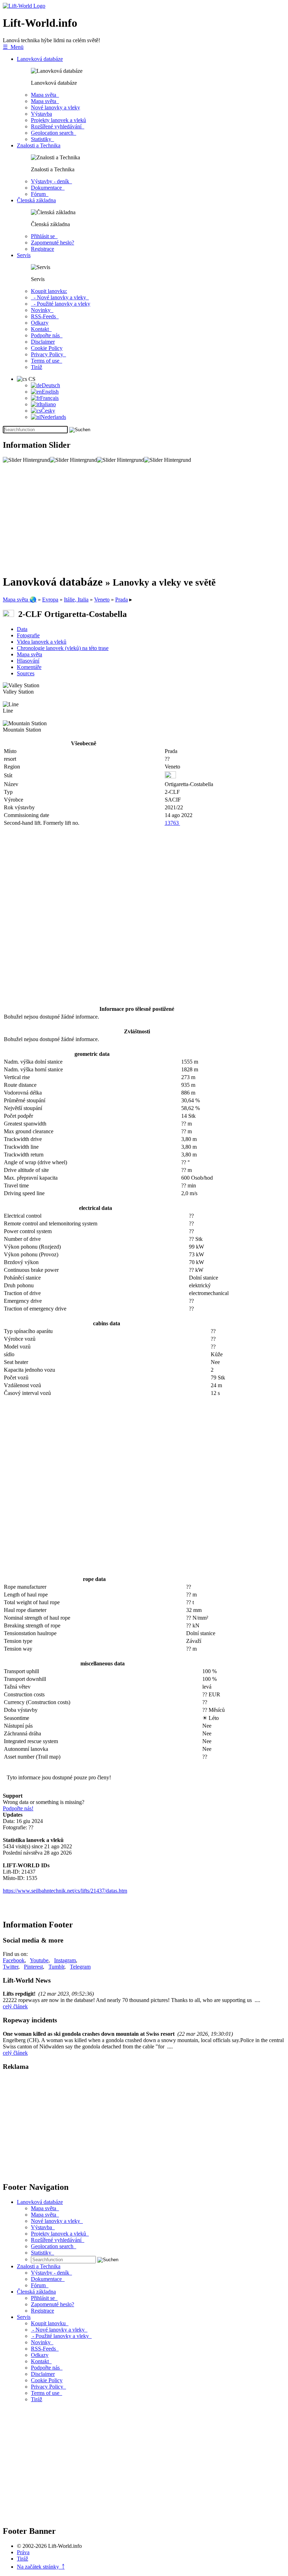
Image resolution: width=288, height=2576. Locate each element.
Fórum (40, 194)
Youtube (39, 1960)
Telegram (80, 1967)
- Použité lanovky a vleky (61, 304)
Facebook (14, 1960)
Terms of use (47, 361)
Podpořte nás (47, 335)
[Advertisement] (144, 519)
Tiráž (37, 367)
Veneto (102, 600)
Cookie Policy (47, 348)
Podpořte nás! (18, 1808)
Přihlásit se (44, 236)
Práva (23, 2552)
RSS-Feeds (45, 316)
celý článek (15, 2006)
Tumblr (56, 1967)
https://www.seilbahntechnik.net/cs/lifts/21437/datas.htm (65, 1891)
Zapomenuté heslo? (53, 243)
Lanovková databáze (40, 59)
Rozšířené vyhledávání (58, 126)
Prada (122, 600)
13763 (172, 823)
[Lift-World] (24, 6)
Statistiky (42, 139)
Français (49, 398)
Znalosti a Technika (39, 145)
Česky (48, 411)
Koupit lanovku (50, 2323)
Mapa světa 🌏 (20, 600)
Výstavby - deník (51, 181)
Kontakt (41, 329)
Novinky (42, 310)
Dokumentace (48, 188)
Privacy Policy (48, 354)
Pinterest (33, 1967)
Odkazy (40, 323)
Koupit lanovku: (49, 291)
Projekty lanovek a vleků (58, 120)
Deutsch (51, 385)
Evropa (50, 600)
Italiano (48, 404)
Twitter (11, 1967)
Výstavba (41, 114)
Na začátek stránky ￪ (41, 2567)
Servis (24, 255)
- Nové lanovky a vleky (60, 297)
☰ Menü (13, 47)
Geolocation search (54, 133)
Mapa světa (45, 95)
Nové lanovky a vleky (55, 107)
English (50, 392)
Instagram (65, 1960)
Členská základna (36, 200)
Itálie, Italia (76, 600)
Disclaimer (43, 342)
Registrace (42, 249)
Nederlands (53, 417)
